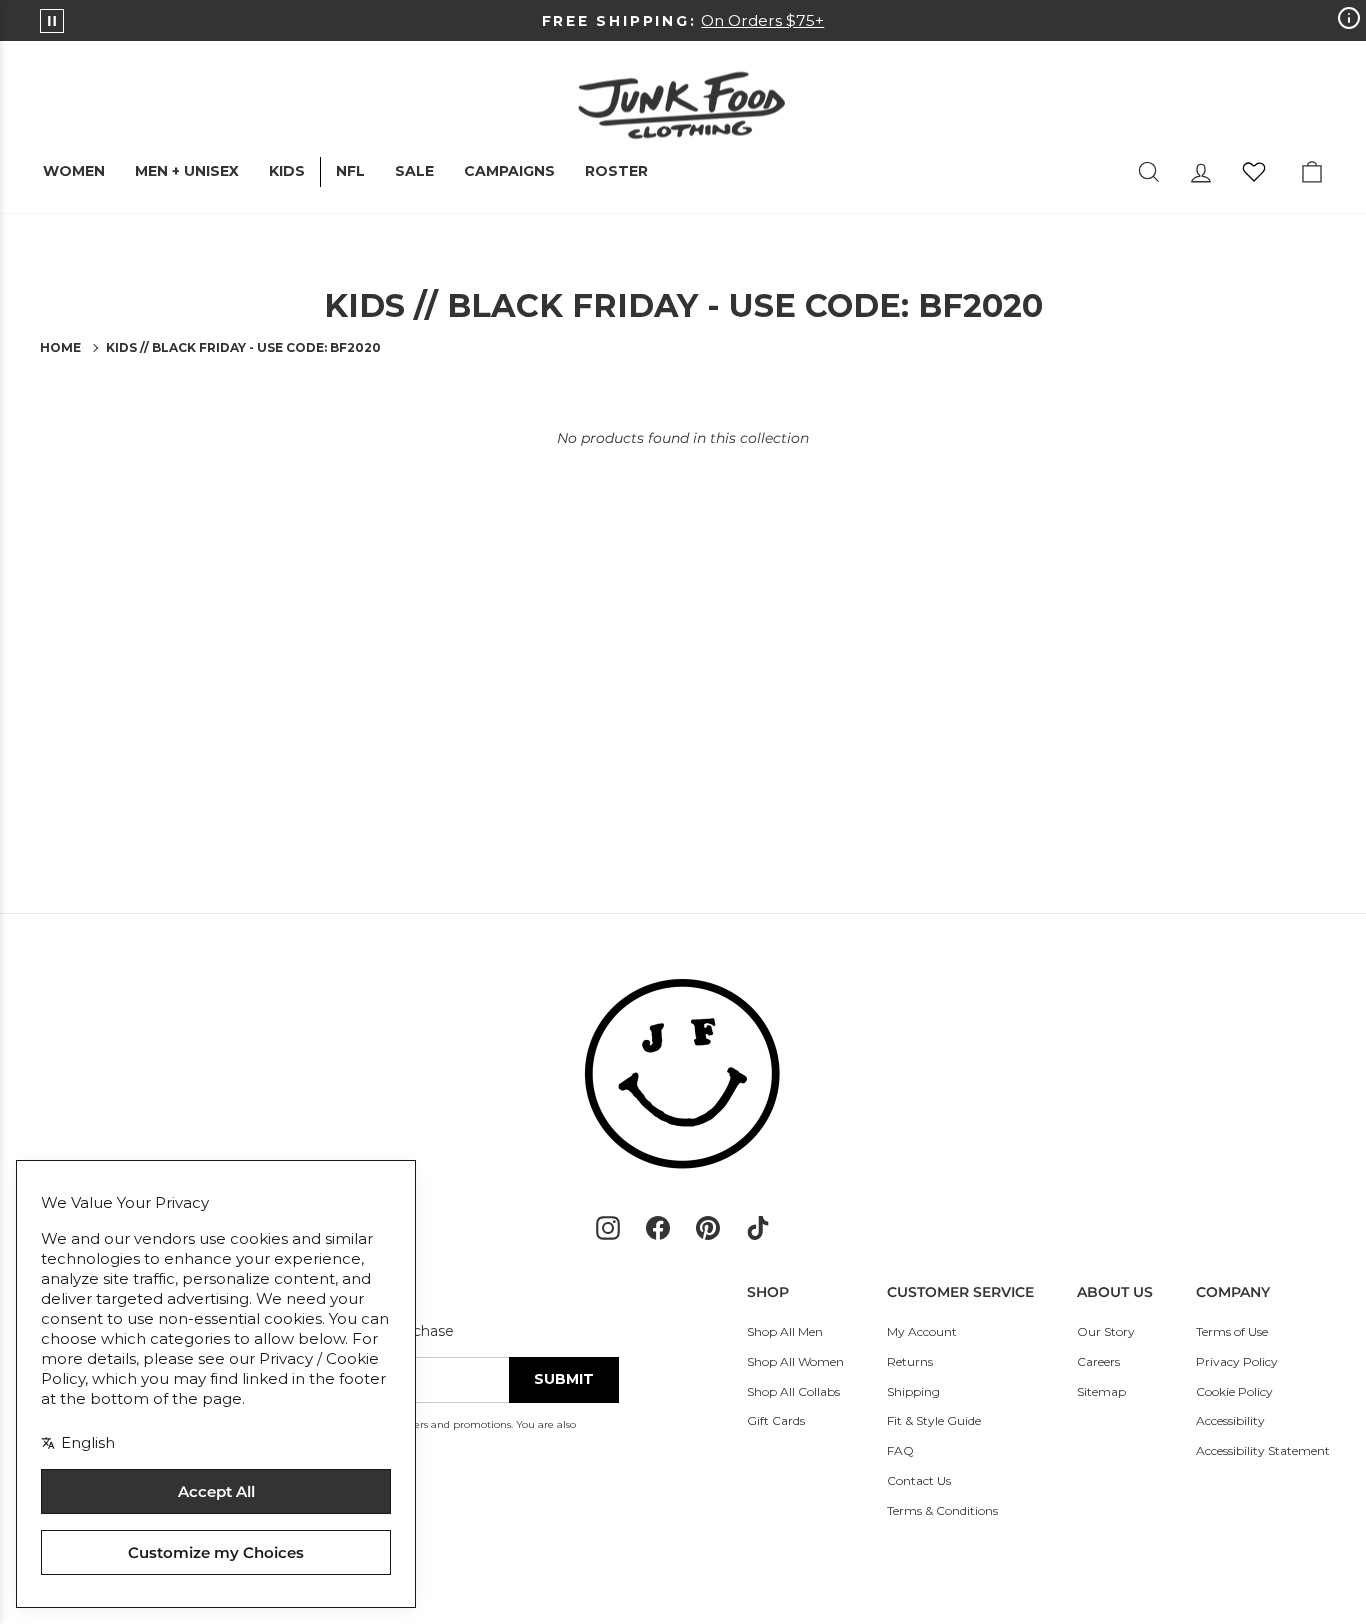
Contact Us (919, 1480)
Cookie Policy (1234, 1391)
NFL (350, 171)
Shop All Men (785, 1331)
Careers (1098, 1361)
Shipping (913, 1391)
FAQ (900, 1450)
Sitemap (1101, 1391)
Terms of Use (1232, 1331)
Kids (287, 171)
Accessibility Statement (1263, 1450)
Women (74, 171)
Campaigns (509, 171)
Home (60, 347)
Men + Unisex (187, 171)
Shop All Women (795, 1361)
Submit (564, 1379)
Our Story (1106, 1331)
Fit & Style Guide (934, 1420)
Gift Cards (776, 1420)
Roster (616, 171)
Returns (910, 1361)
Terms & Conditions (942, 1510)
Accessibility (1230, 1420)
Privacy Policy (1237, 1361)
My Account (922, 1331)
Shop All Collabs (793, 1391)
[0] (1254, 172)
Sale (414, 171)
